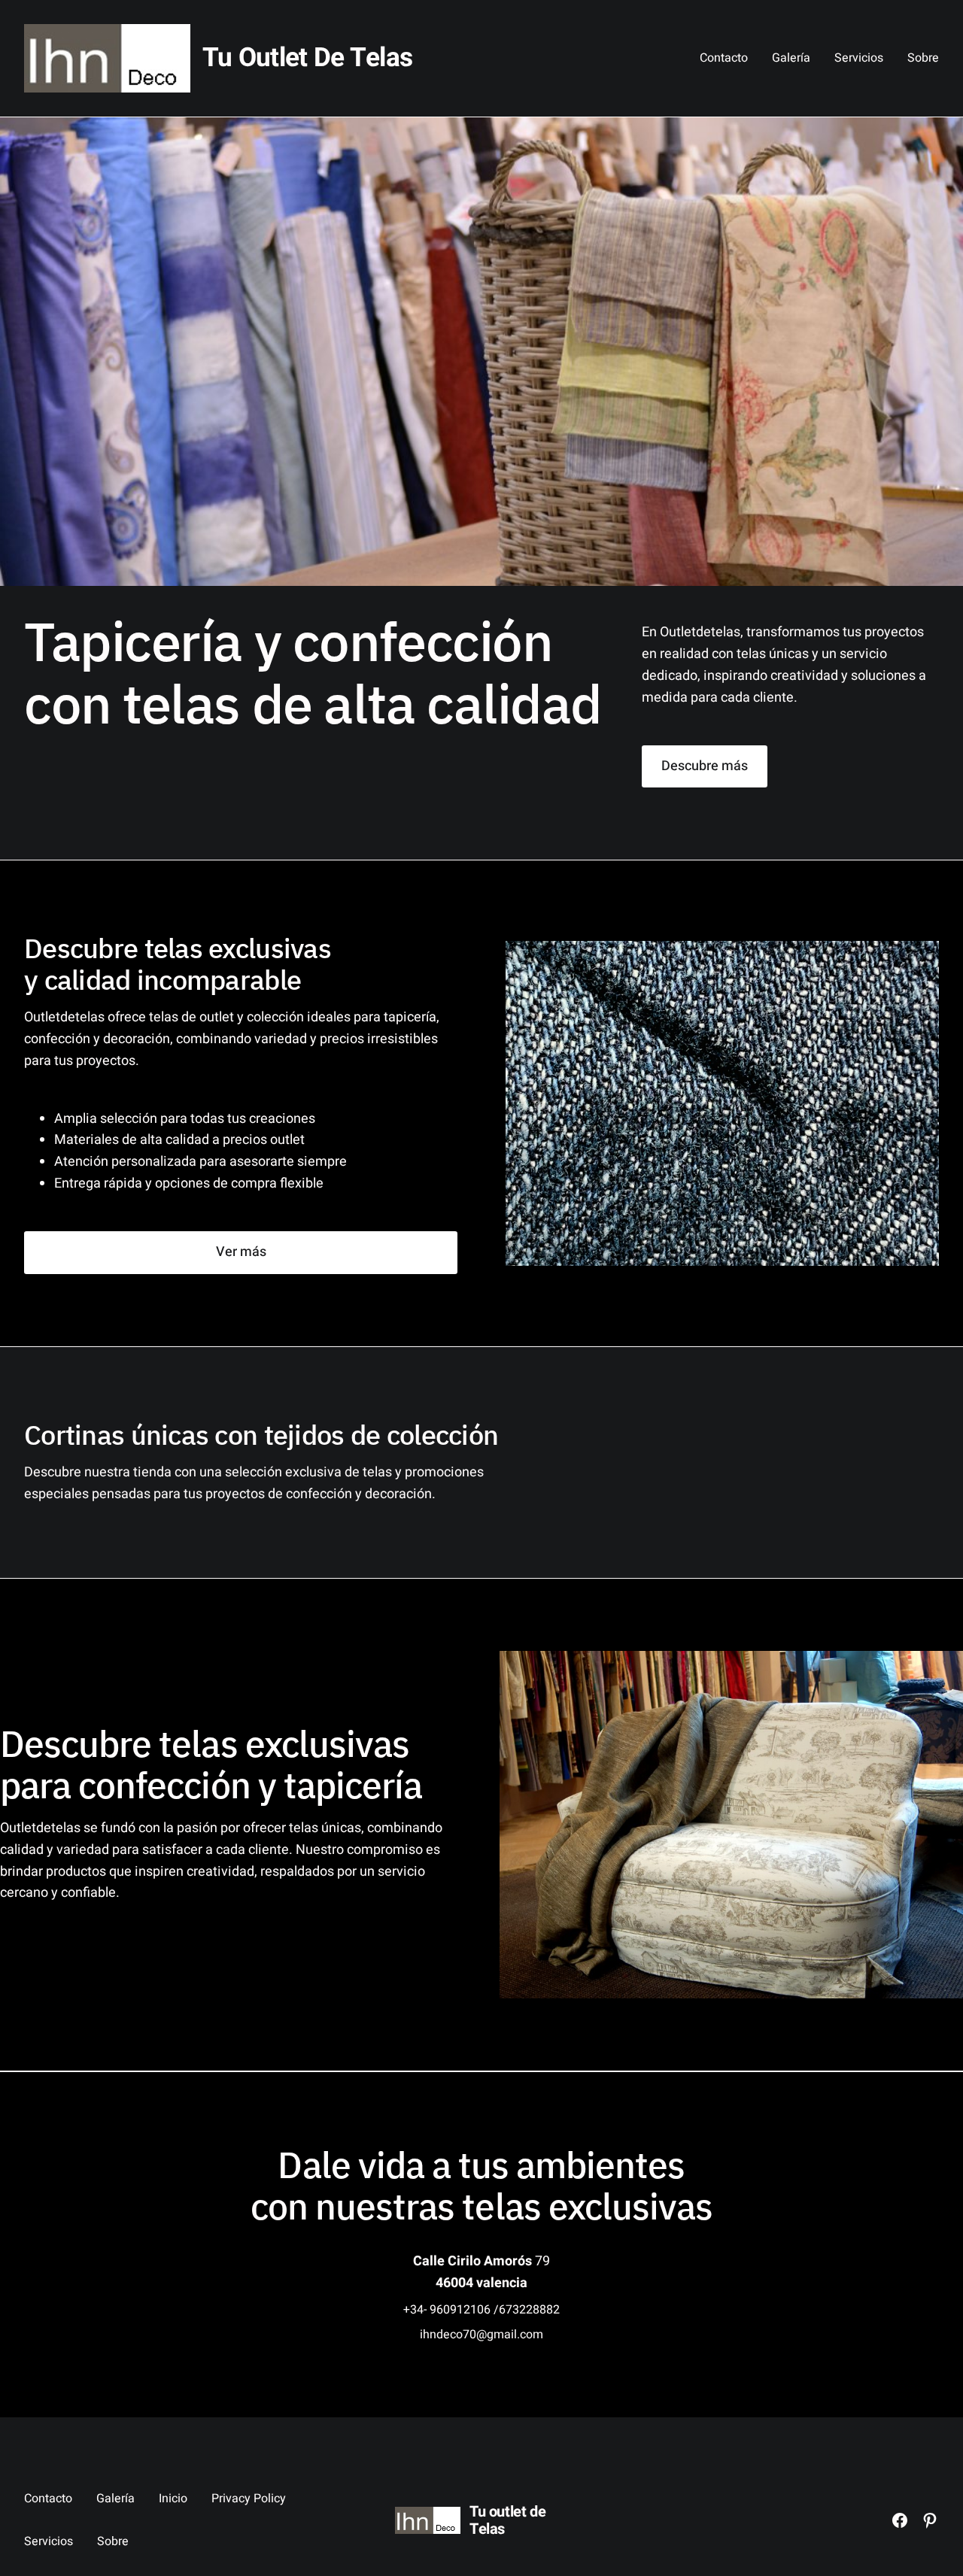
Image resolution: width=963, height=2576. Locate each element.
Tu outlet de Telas (307, 58)
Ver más (241, 1252)
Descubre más (705, 766)
